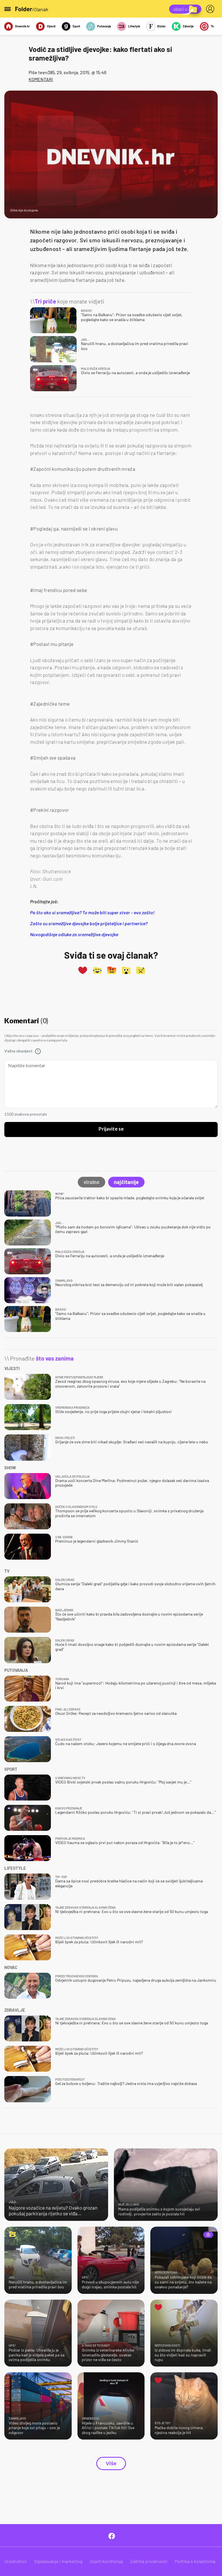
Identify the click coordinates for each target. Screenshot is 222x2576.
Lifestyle (134, 26)
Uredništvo (16, 2561)
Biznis (161, 26)
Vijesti (51, 26)
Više (111, 2463)
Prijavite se (111, 1129)
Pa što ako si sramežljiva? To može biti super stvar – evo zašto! (92, 912)
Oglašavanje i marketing (58, 2561)
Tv (212, 26)
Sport (76, 26)
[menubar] (211, 9)
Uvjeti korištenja (106, 2561)
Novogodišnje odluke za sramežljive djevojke (74, 934)
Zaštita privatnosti (149, 2561)
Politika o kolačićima (195, 2561)
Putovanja (104, 26)
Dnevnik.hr (22, 26)
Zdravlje (188, 26)
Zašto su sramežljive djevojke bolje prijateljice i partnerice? (89, 923)
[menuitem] (211, 9)
